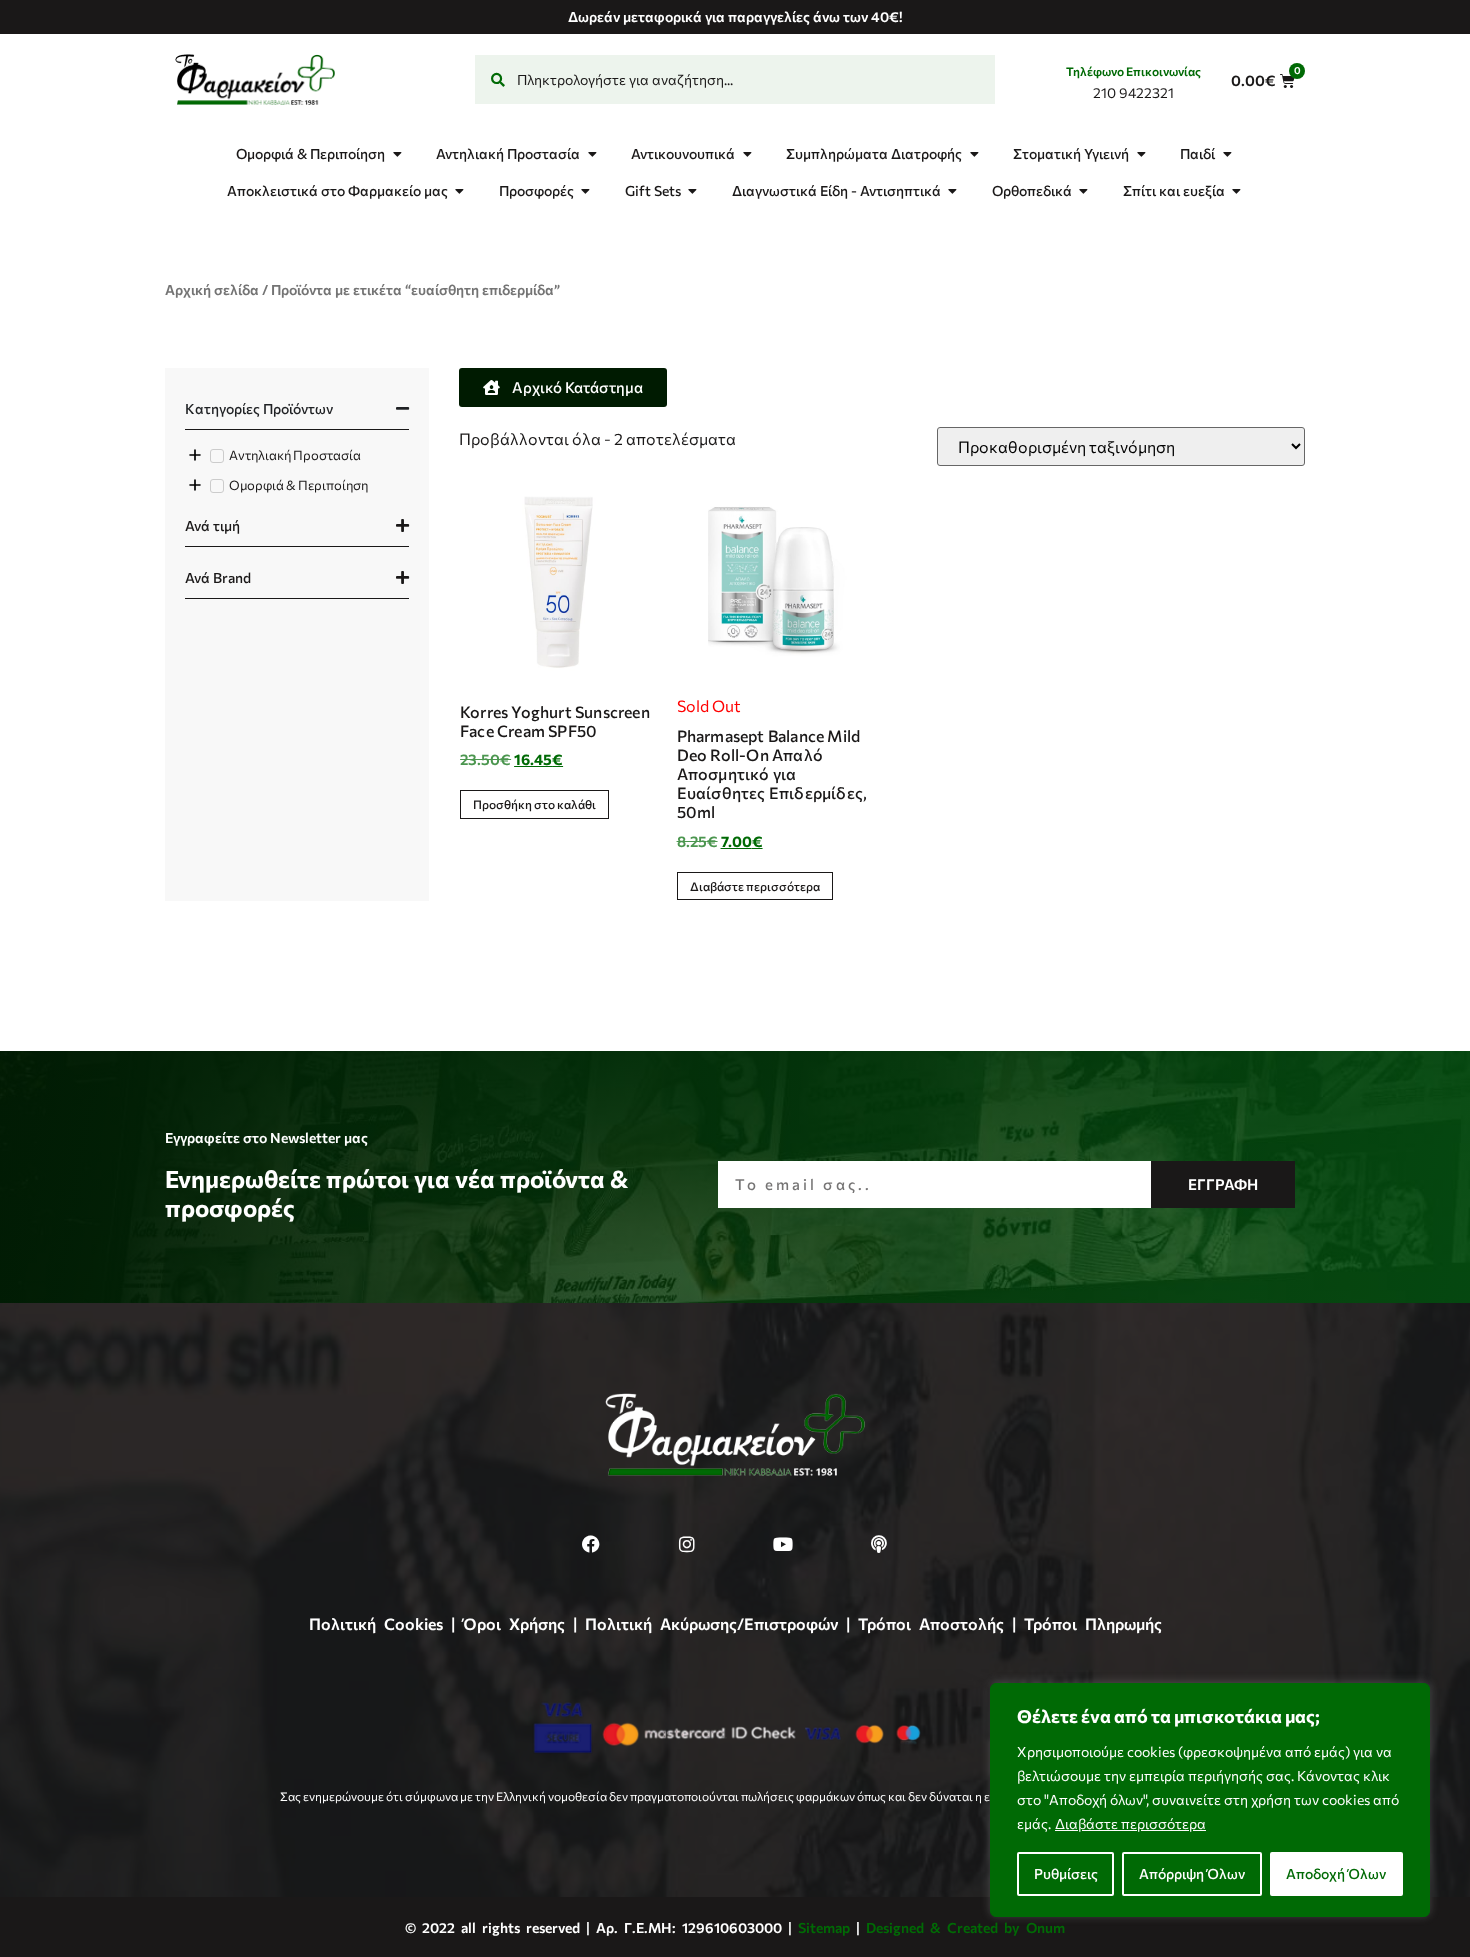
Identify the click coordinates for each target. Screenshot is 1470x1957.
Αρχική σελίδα (212, 289)
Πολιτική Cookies (376, 1623)
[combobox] (734, 79)
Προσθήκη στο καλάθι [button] (534, 804)
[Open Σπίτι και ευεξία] (1237, 190)
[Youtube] (783, 1544)
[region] (1210, 1800)
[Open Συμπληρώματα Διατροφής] (974, 153)
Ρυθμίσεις (1066, 1873)
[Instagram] (687, 1544)
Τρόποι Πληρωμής (1093, 1623)
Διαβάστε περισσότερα (1130, 1823)
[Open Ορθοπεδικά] (1084, 190)
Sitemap (824, 1927)
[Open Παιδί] (1227, 153)
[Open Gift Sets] (693, 190)
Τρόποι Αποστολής (931, 1623)
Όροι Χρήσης (514, 1623)
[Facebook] (591, 1544)
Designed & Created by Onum (965, 1927)
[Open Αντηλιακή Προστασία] (592, 153)
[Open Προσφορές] (586, 190)
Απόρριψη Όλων (1192, 1873)
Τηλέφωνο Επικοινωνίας (1133, 71)
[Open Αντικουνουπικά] (747, 153)
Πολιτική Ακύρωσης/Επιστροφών (711, 1623)
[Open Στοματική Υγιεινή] (1141, 153)
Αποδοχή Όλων (1336, 1873)
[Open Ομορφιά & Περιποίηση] (397, 153)
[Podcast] (879, 1544)
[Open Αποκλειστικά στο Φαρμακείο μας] (460, 190)
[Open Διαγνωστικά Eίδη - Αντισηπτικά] (953, 190)
